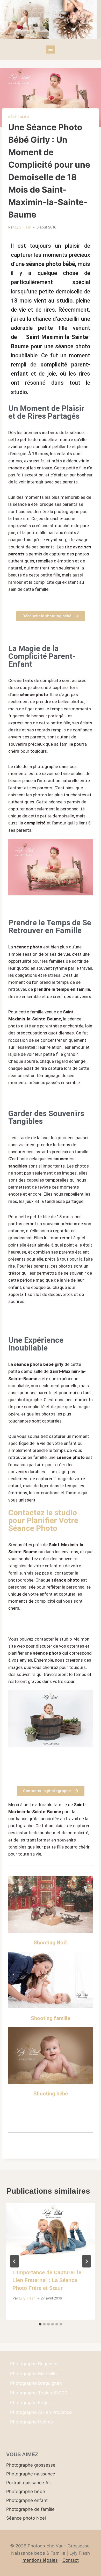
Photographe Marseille (33, 2374)
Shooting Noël (51, 1943)
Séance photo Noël (26, 2518)
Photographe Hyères (31, 2422)
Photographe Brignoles (34, 2364)
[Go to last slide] (15, 2261)
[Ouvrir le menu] (51, 50)
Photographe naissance (31, 2474)
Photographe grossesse (31, 2465)
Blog (24, 117)
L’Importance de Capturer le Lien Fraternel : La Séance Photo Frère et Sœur (47, 2280)
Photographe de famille (30, 2509)
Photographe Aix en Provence (41, 2412)
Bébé (12, 117)
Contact (71, 2560)
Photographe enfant (27, 2500)
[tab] (40, 2324)
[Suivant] (86, 2261)
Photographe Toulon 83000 (39, 2393)
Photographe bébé (26, 2492)
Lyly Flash (23, 227)
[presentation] (51, 2233)
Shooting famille (51, 2018)
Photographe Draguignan (36, 2383)
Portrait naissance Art (29, 2483)
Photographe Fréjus (30, 2403)
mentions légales (40, 2560)
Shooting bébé (51, 2094)
